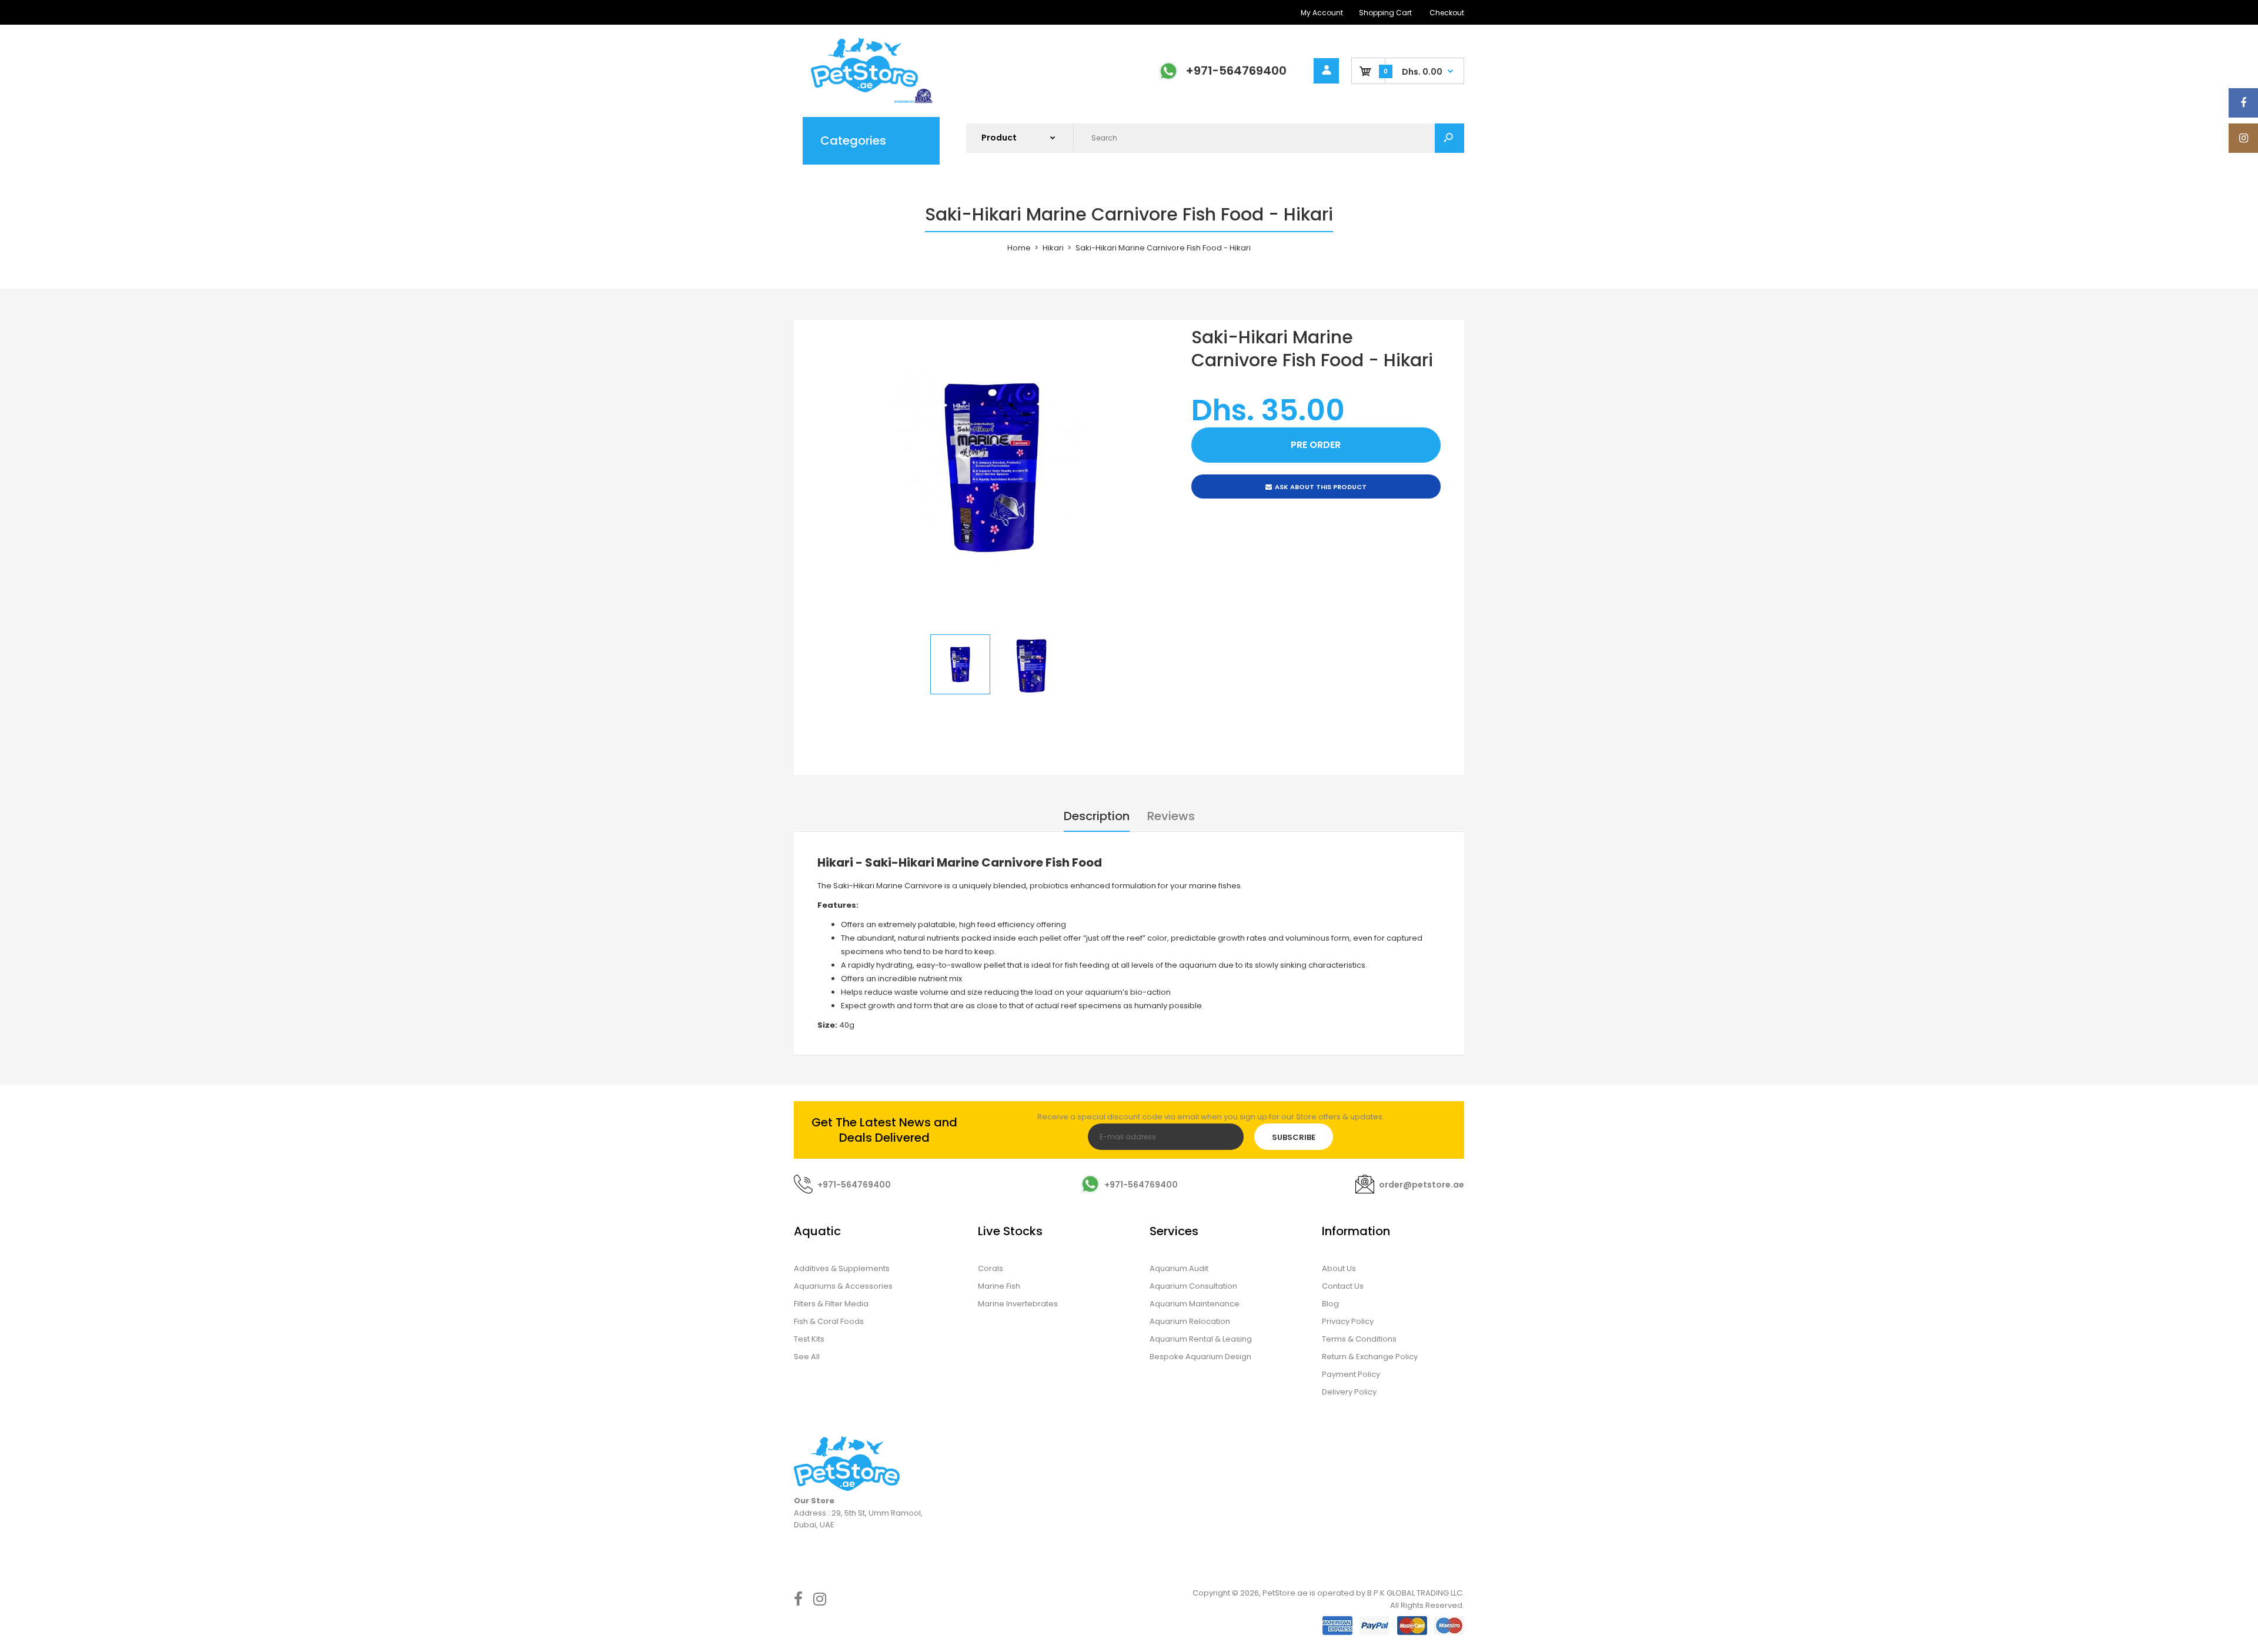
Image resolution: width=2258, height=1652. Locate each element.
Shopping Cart (1385, 13)
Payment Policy (1351, 1374)
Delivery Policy (1349, 1392)
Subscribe (1294, 1137)
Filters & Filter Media (831, 1304)
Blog (1330, 1304)
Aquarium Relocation (1190, 1321)
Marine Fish (999, 1286)
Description (1097, 816)
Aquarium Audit (1179, 1268)
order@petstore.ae (1422, 1185)
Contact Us (1343, 1286)
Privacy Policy (1348, 1321)
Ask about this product (1321, 487)
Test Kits (809, 1339)
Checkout (1447, 13)
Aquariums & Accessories (843, 1286)
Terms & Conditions (1359, 1339)
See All (807, 1357)
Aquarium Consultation (1193, 1286)
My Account (1322, 13)
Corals (991, 1268)
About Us (1339, 1268)
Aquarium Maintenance (1195, 1304)
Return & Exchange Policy (1370, 1357)
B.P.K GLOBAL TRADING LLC (1415, 1593)
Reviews (1171, 816)
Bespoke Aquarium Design (1200, 1357)
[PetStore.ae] (864, 101)
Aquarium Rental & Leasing (1201, 1339)
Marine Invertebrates (1018, 1304)
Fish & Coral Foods (829, 1321)
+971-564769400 (1236, 71)
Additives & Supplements (842, 1268)
